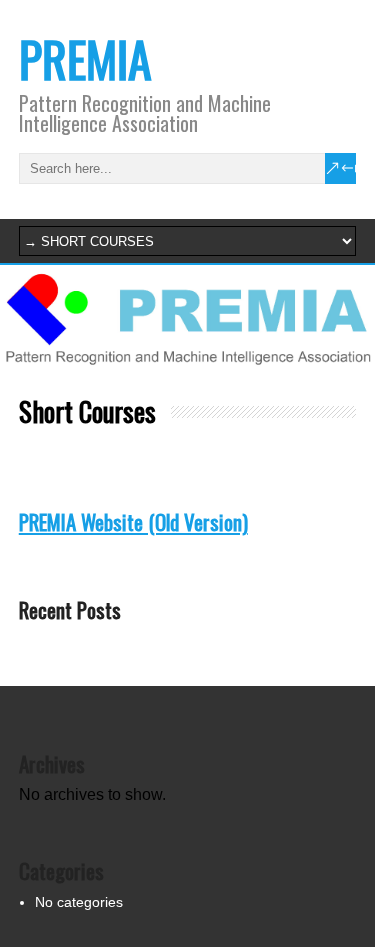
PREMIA (85, 58)
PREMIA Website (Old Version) (133, 521)
